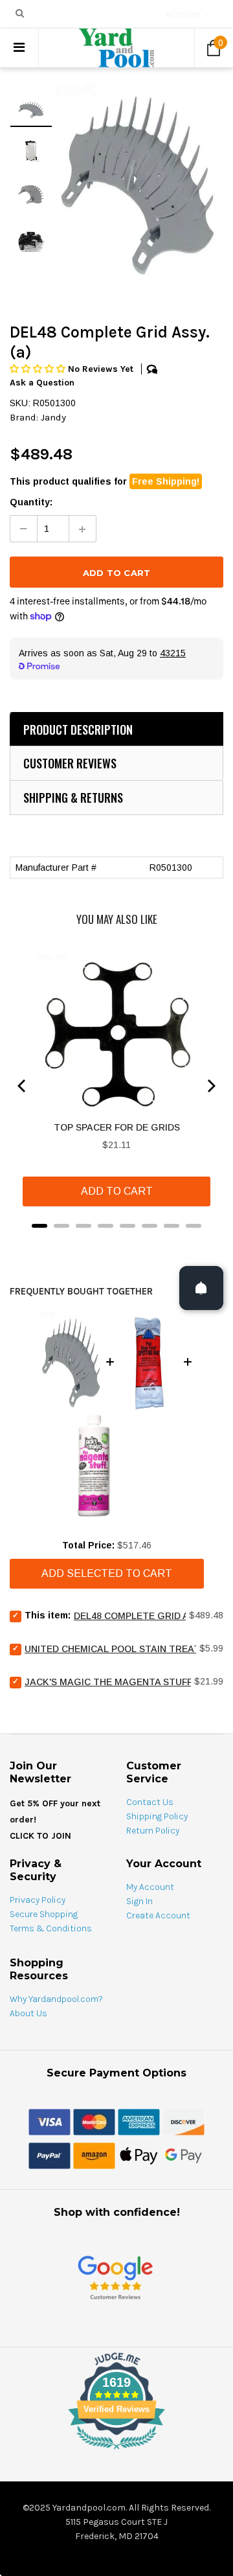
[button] (39, 369)
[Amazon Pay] (94, 2155)
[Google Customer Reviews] (115, 2277)
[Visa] (50, 2121)
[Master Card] (94, 2121)
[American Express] (139, 2121)
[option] (138, 183)
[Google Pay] (183, 2155)
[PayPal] (50, 2155)
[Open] (201, 1288)
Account (183, 15)
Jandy (53, 417)
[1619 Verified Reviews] (116, 2452)
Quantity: (31, 502)
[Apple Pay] (139, 2155)
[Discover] (183, 2121)
